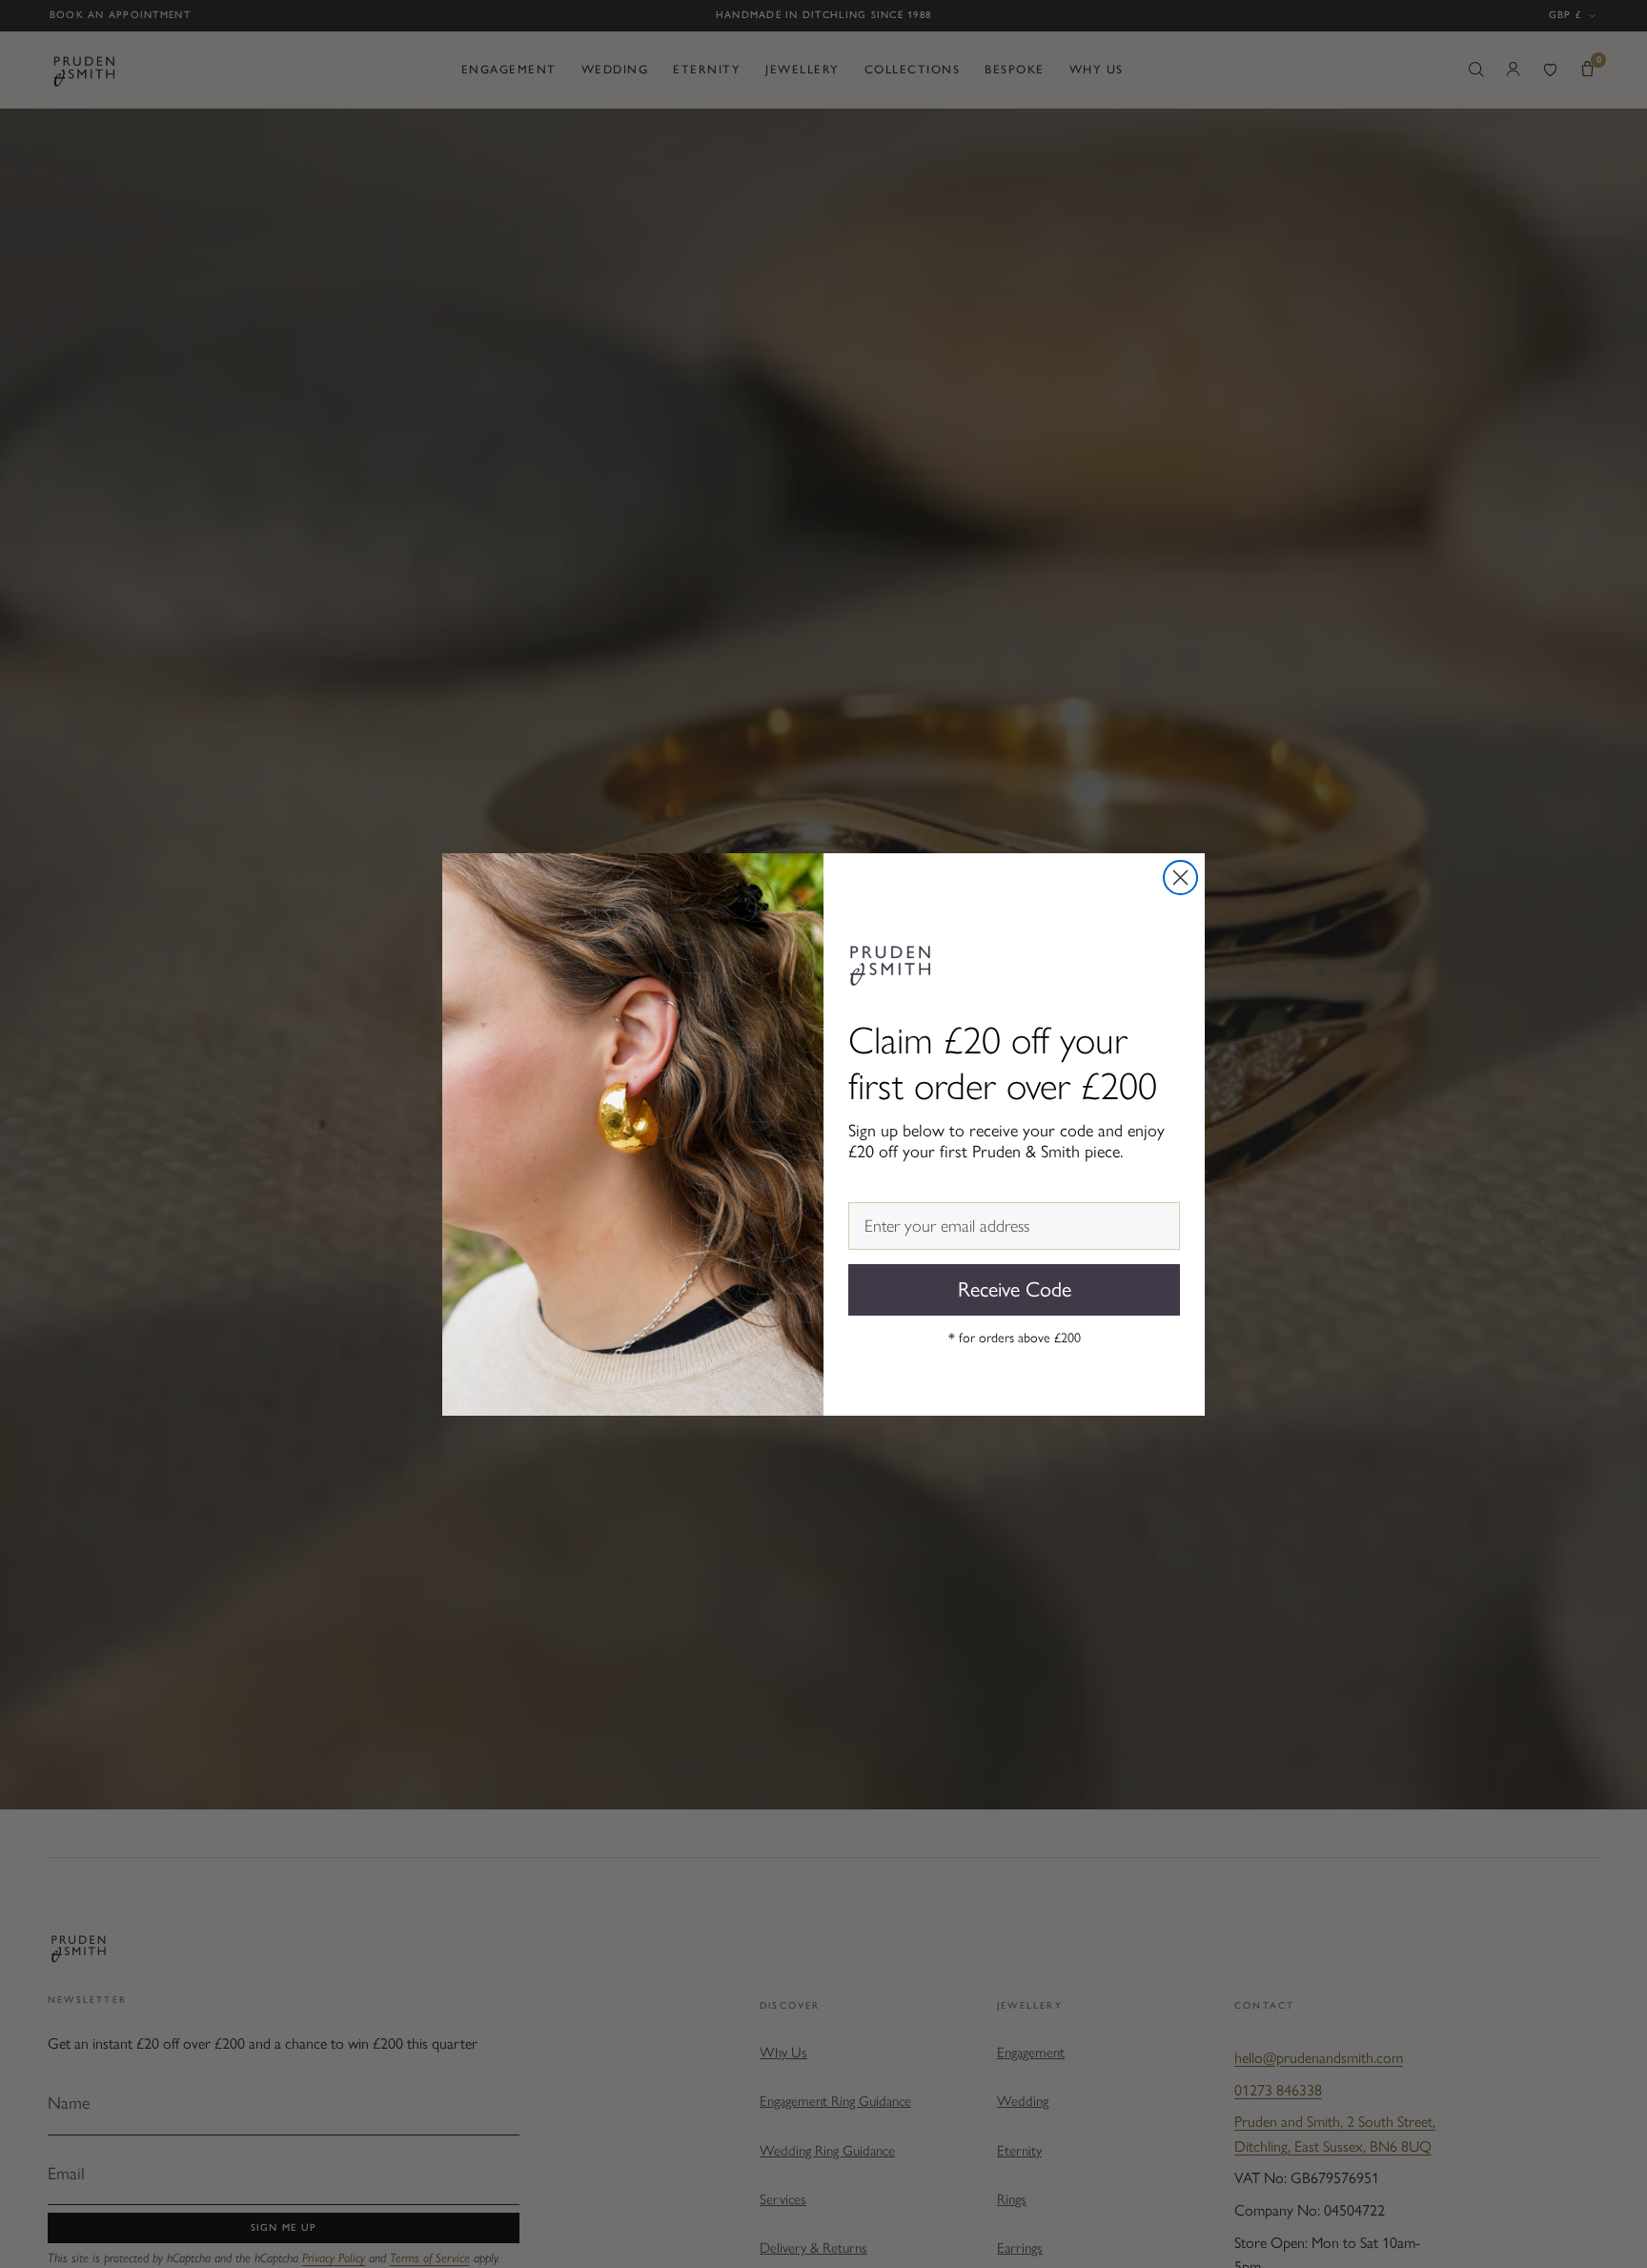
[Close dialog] (1180, 878)
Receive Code (1015, 1289)
